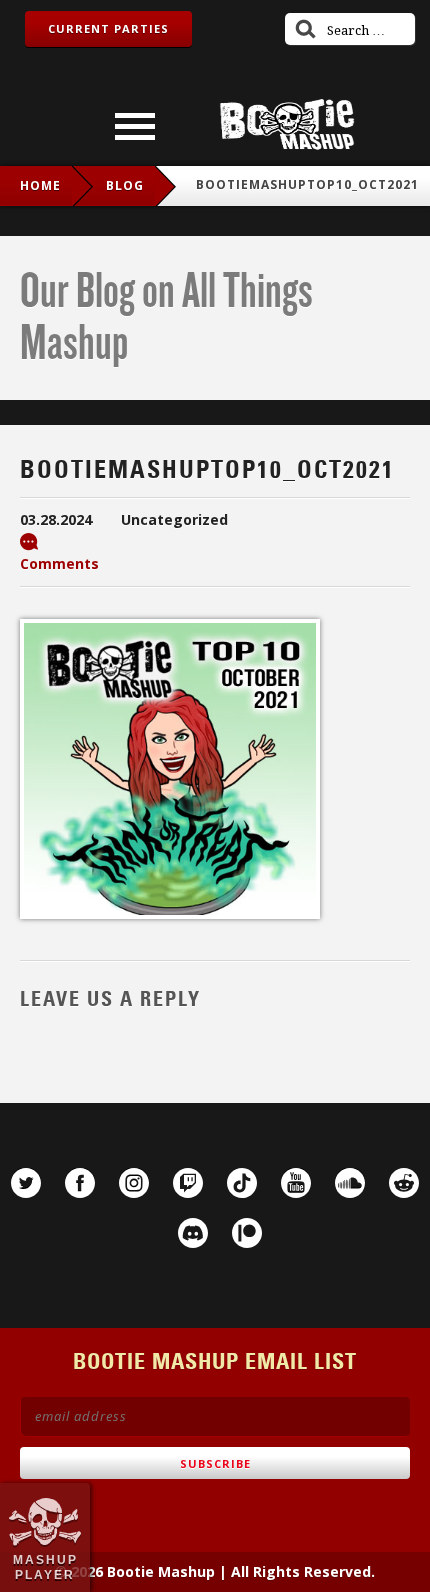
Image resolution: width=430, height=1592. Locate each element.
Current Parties (108, 28)
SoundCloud (350, 1183)
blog (125, 185)
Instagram (134, 1183)
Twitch (188, 1183)
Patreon (247, 1233)
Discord (193, 1233)
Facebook (80, 1183)
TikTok (242, 1183)
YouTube (296, 1183)
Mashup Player (45, 1567)
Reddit (404, 1183)
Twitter (26, 1183)
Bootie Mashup (287, 124)
